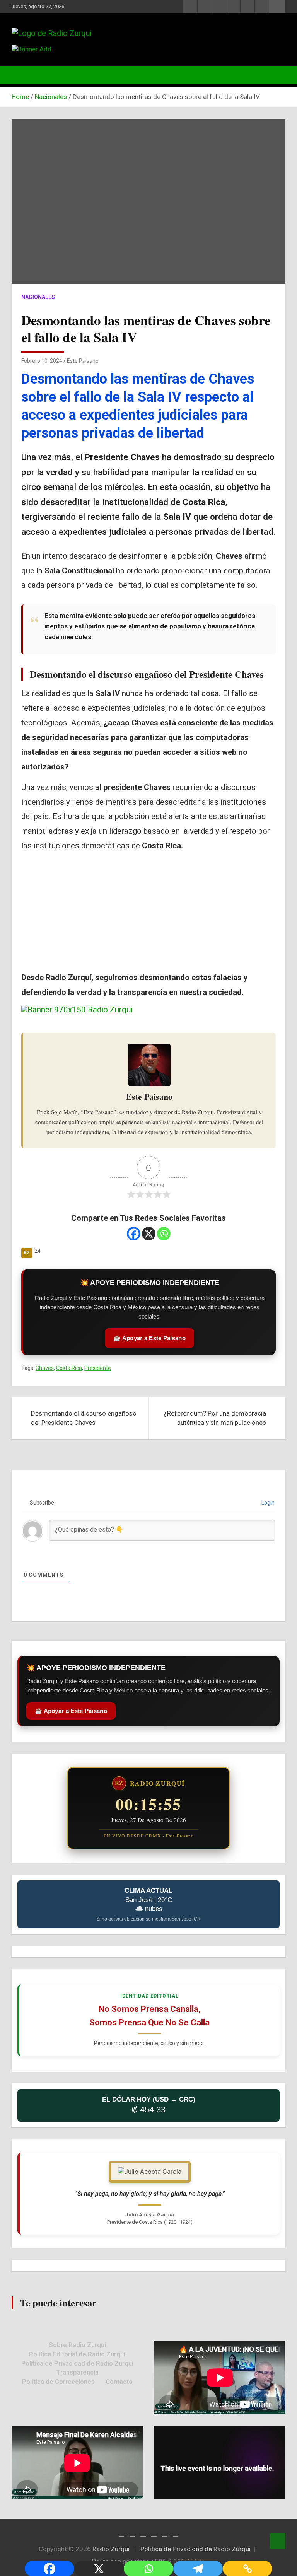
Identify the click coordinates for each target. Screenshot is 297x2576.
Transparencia (77, 2372)
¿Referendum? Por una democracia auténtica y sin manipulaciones (215, 1418)
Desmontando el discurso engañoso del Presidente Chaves (147, 674)
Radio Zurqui (111, 2549)
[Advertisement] (148, 913)
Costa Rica (69, 1368)
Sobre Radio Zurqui (77, 2345)
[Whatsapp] (164, 1234)
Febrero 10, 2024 (42, 361)
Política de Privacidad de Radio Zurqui (77, 2363)
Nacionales (38, 297)
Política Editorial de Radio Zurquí (77, 2354)
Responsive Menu (277, 7)
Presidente (98, 1368)
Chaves (45, 1368)
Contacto (119, 2382)
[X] (149, 1234)
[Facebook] (134, 1234)
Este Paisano (83, 361)
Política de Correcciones (58, 2382)
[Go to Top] (278, 2541)
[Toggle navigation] (21, 75)
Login (267, 1503)
